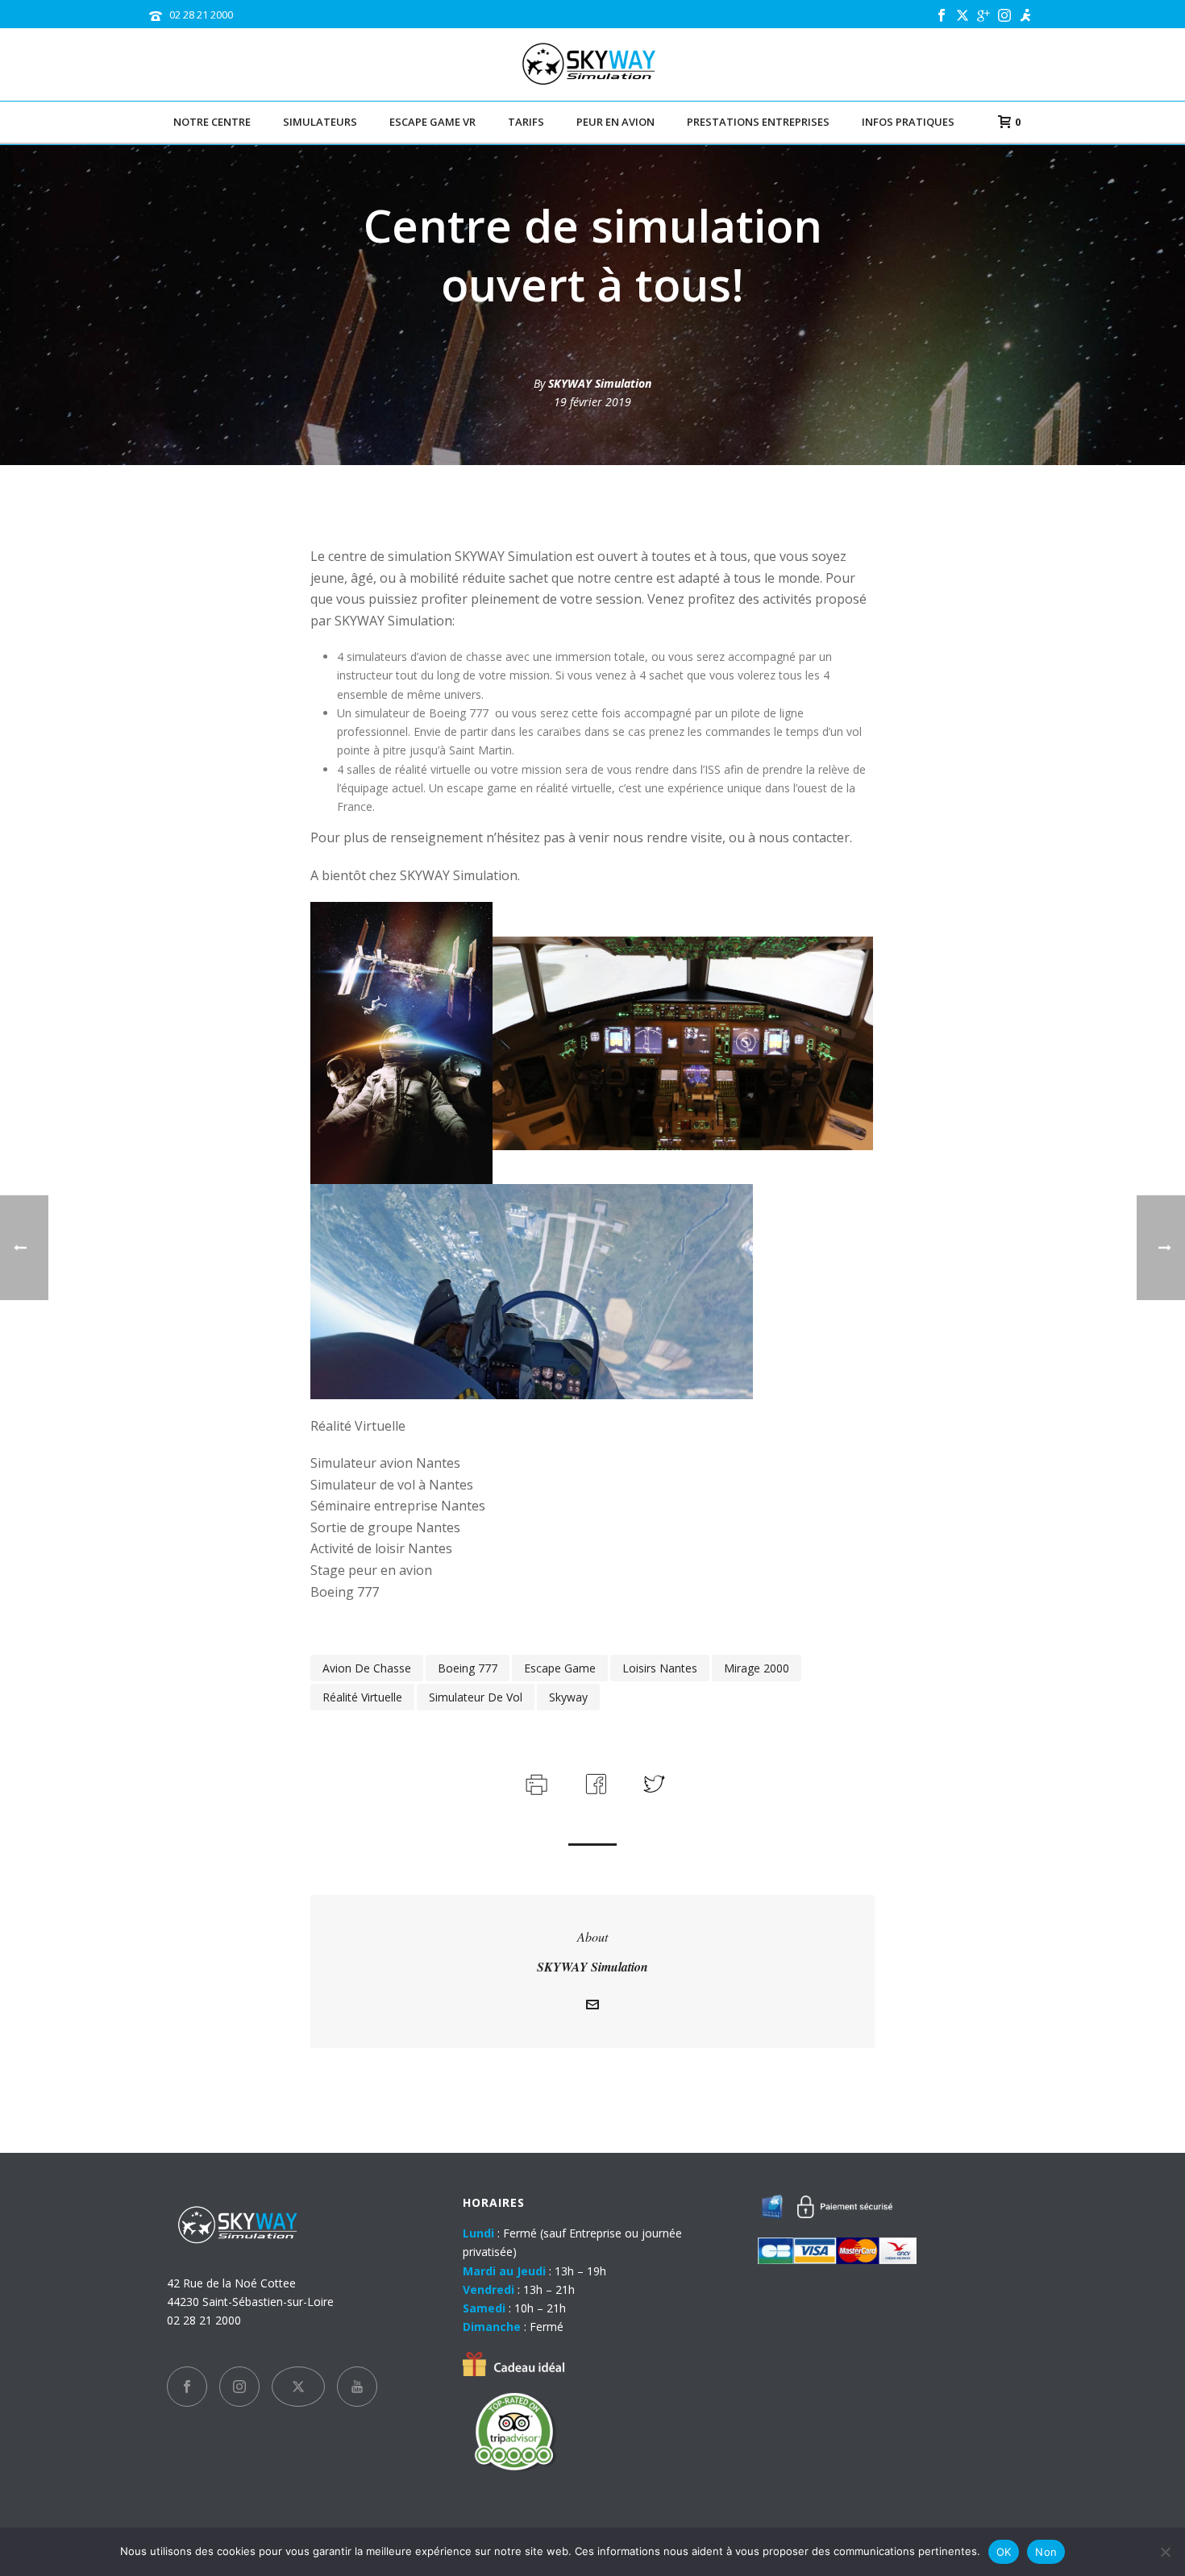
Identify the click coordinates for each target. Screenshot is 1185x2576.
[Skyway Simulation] (593, 64)
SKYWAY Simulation (600, 383)
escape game (560, 1668)
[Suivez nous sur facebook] (187, 2387)
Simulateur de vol (476, 1697)
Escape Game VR (432, 122)
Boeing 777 (468, 1668)
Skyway (568, 1697)
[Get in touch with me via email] (592, 2007)
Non (1046, 2552)
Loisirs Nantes (660, 1668)
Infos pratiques (908, 122)
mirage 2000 (757, 1668)
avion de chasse (367, 1668)
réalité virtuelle (362, 1697)
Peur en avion (615, 122)
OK (1004, 2552)
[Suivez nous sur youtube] (357, 2387)
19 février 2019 (592, 402)
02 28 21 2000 (201, 15)
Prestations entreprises (758, 122)
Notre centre (212, 122)
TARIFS (526, 122)
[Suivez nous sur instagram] (239, 2387)
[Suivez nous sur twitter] (298, 2387)
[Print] (535, 1782)
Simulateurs (320, 122)
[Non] (1165, 2552)
